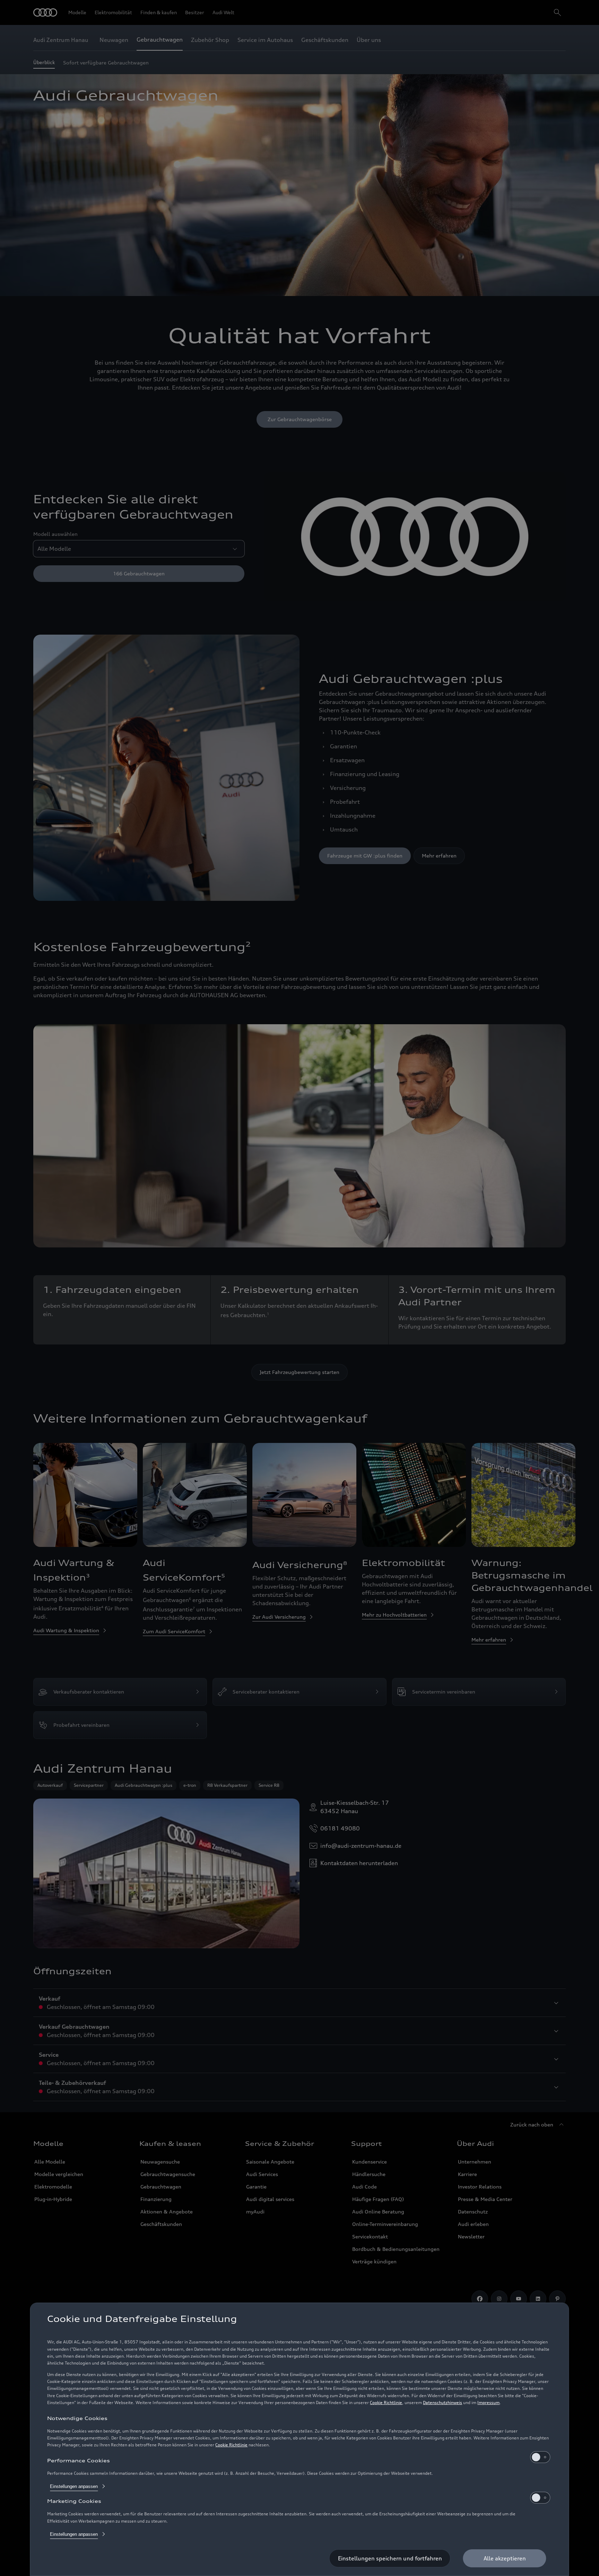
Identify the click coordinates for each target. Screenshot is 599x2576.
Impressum (488, 2403)
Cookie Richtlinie (386, 2403)
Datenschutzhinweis (442, 2403)
